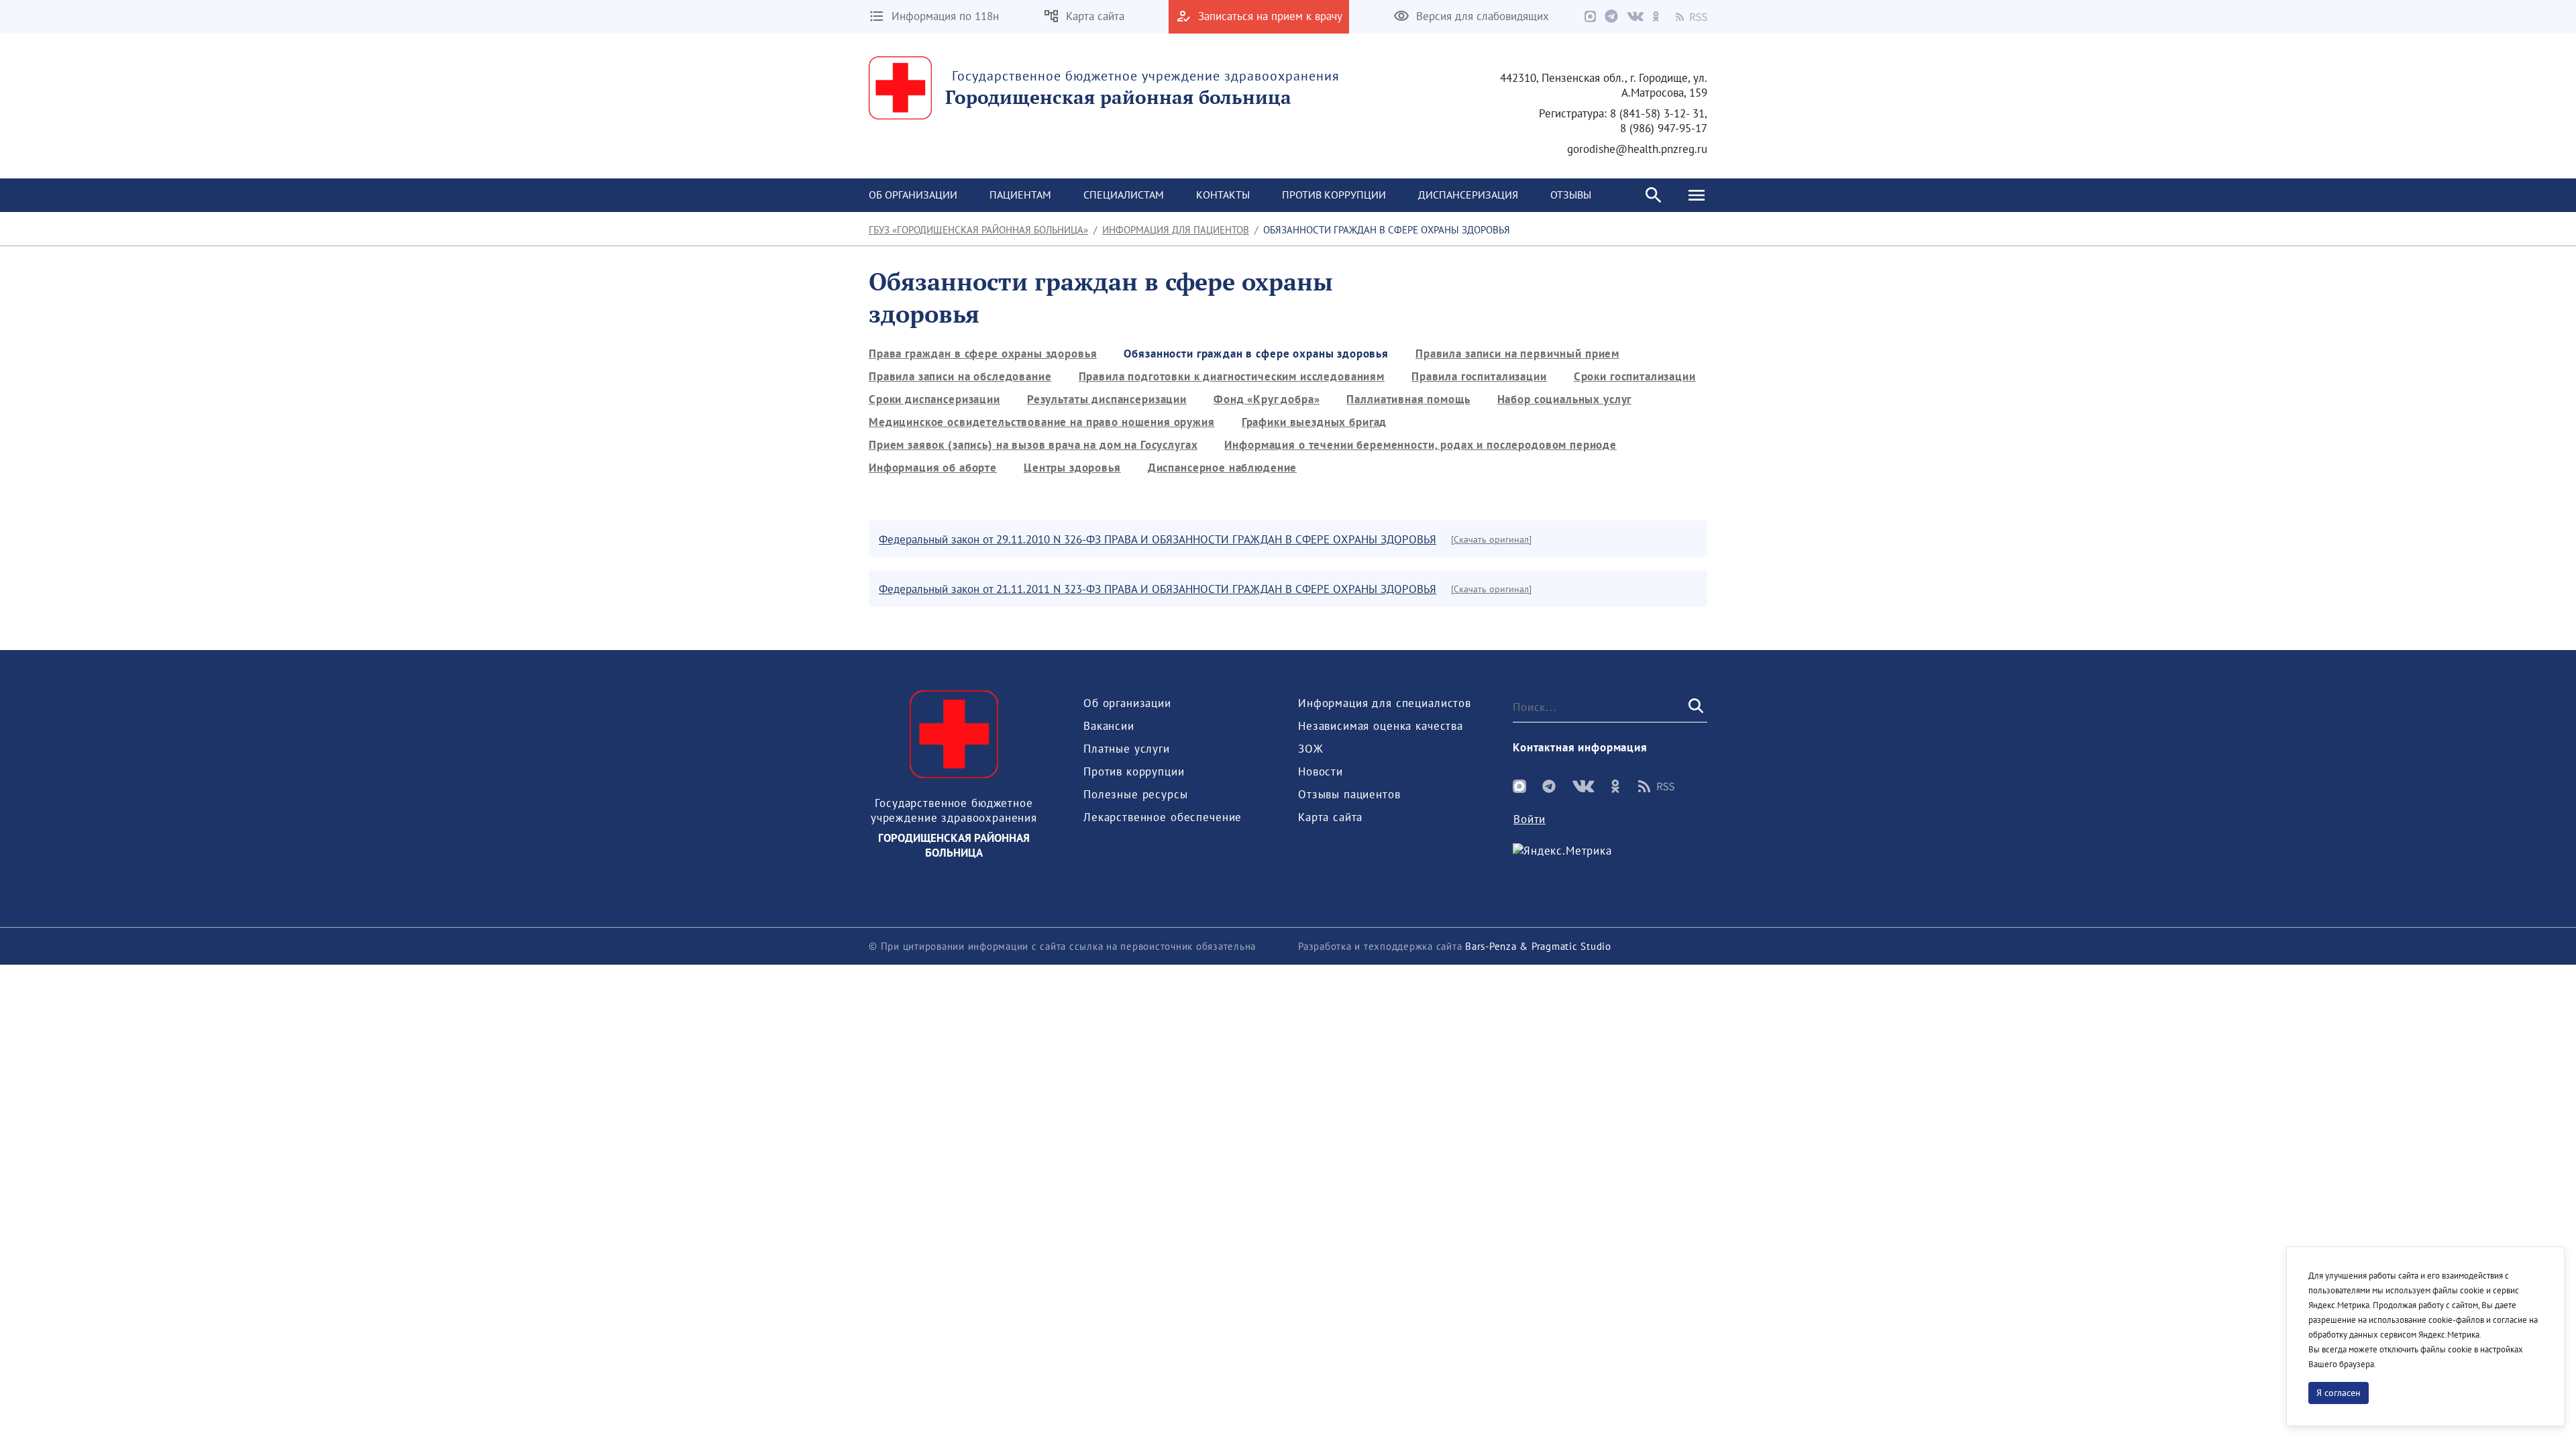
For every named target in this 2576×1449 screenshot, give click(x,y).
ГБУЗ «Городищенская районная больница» (978, 230)
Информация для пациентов (1176, 230)
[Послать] (1695, 707)
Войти (1529, 819)
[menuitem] (913, 195)
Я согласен (2339, 1393)
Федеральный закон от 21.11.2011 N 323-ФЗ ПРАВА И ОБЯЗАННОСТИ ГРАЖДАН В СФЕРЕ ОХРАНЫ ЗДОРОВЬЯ (1158, 589)
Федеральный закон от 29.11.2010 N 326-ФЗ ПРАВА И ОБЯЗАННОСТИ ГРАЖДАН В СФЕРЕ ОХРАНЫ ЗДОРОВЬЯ (1158, 539)
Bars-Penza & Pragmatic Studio (1538, 946)
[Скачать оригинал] (1491, 539)
